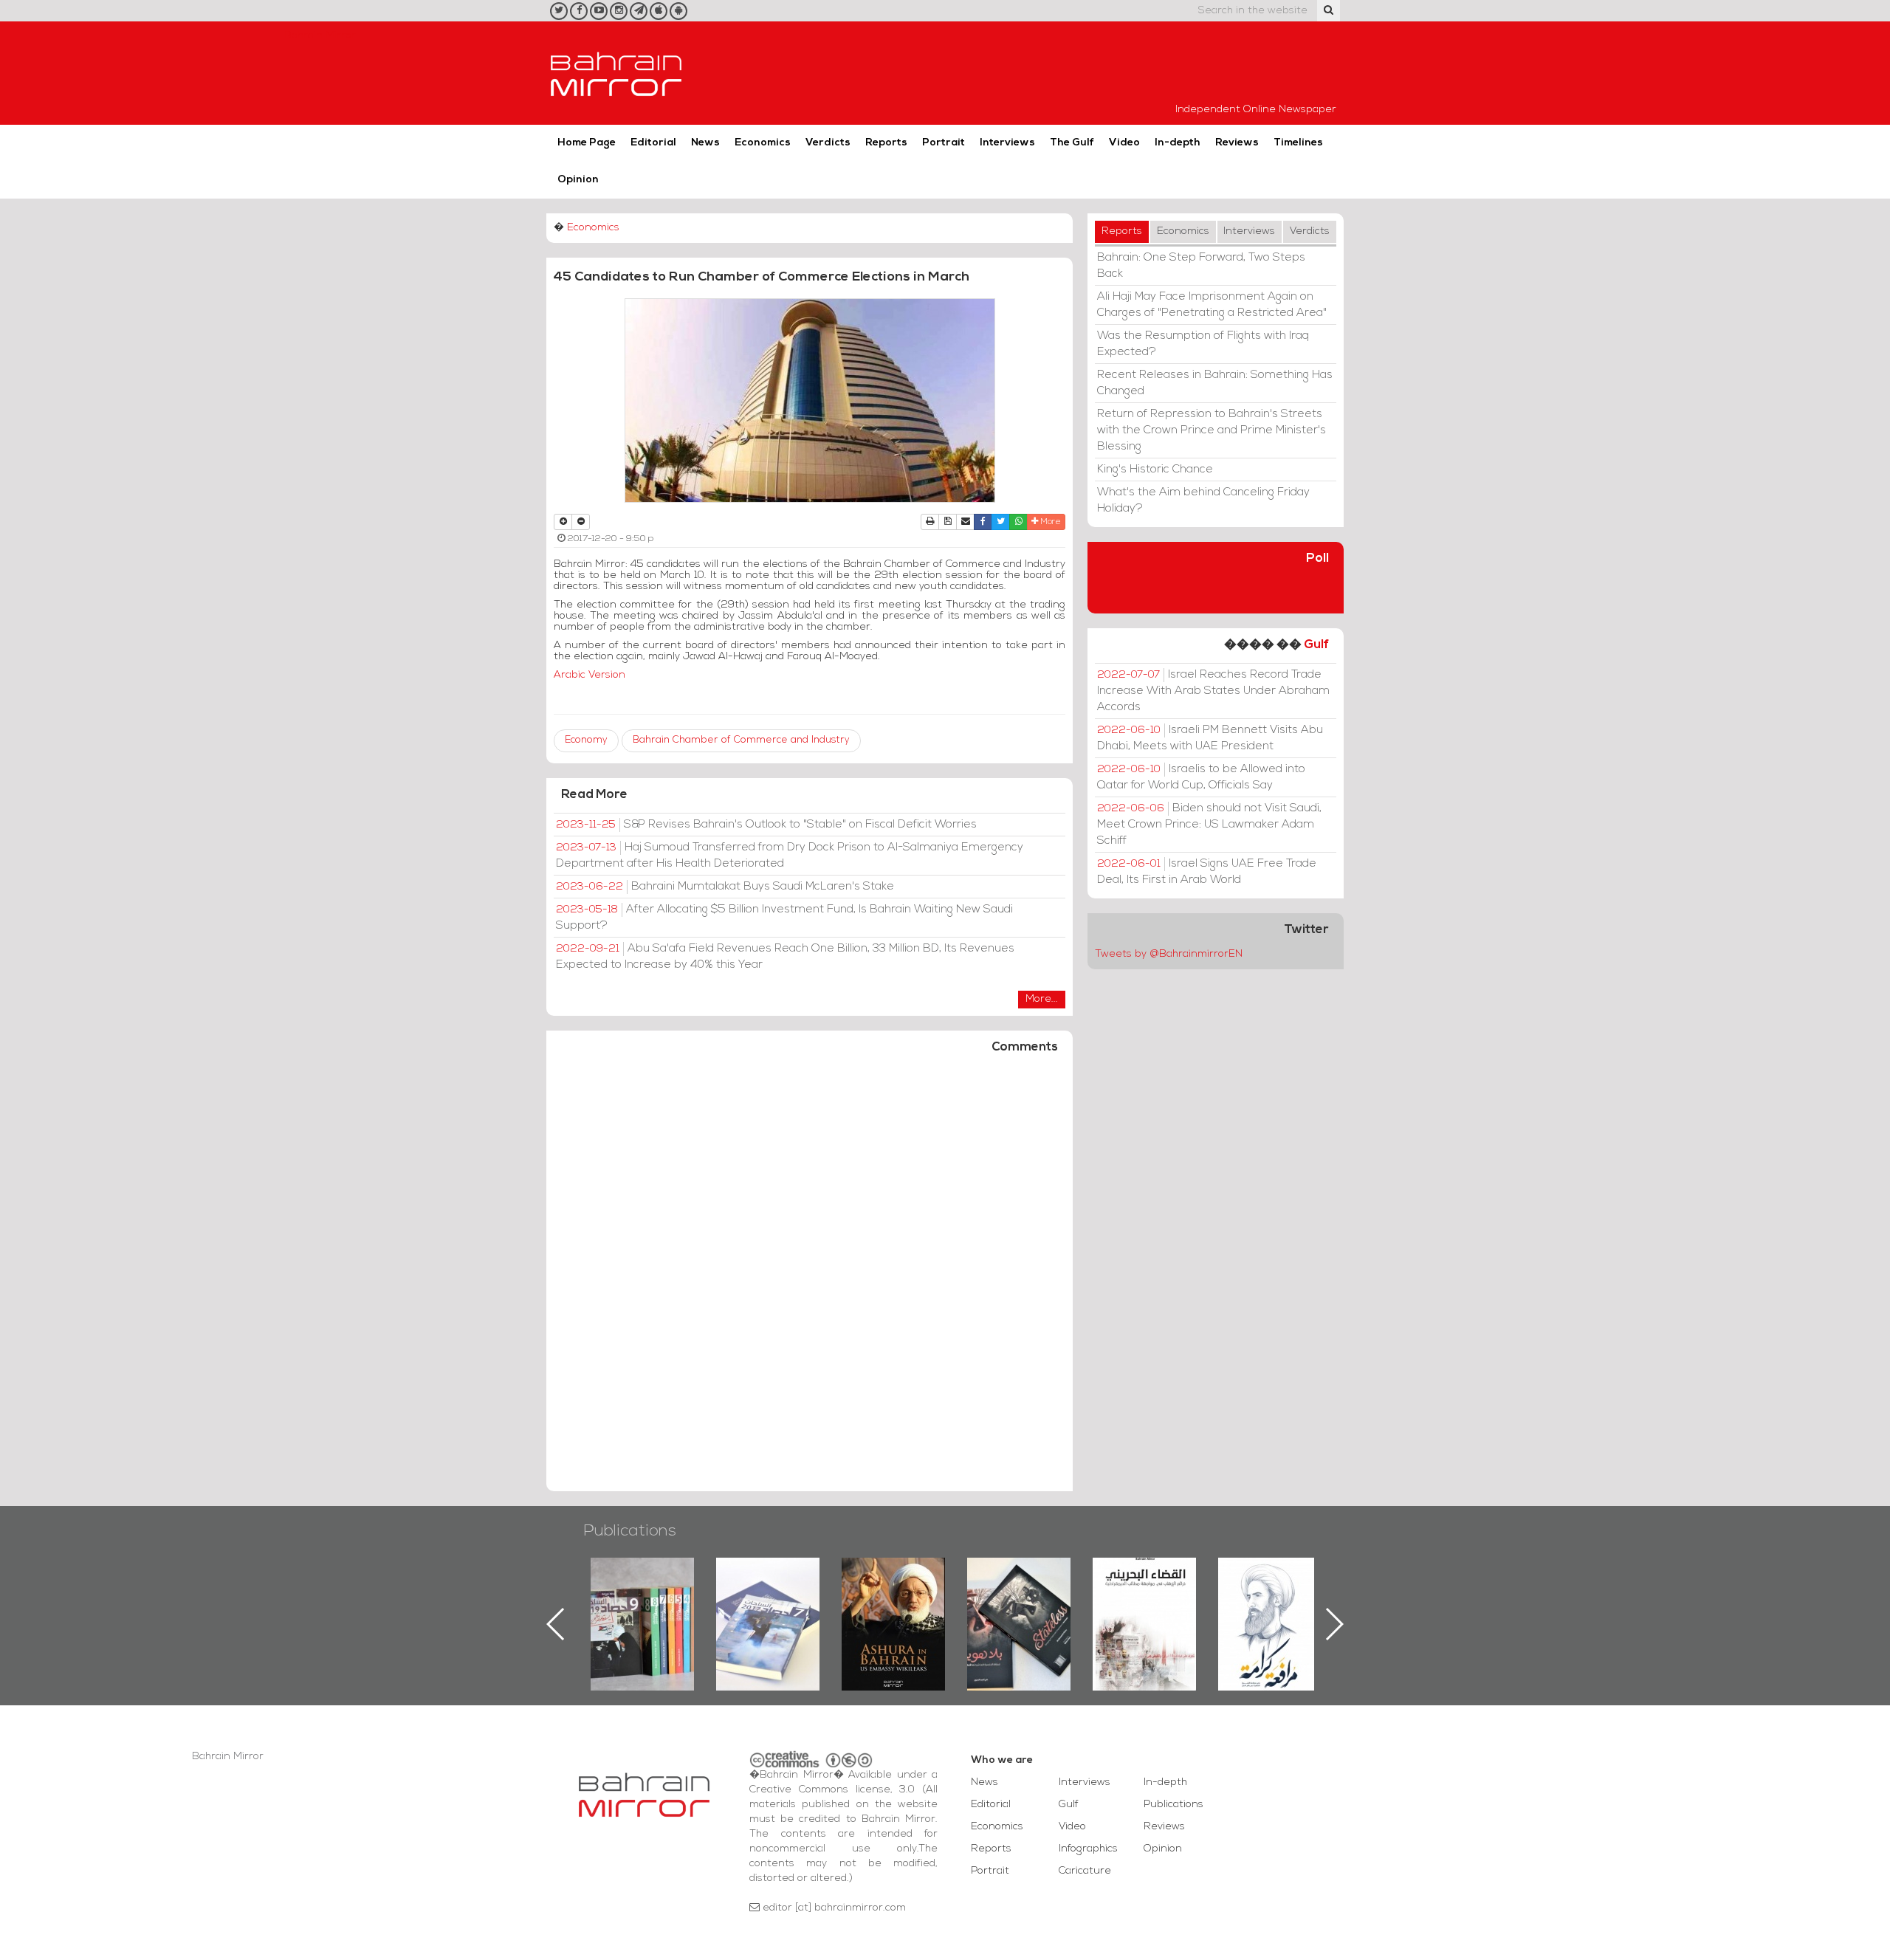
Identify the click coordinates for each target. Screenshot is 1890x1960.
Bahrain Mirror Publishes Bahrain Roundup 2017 (643, 1600)
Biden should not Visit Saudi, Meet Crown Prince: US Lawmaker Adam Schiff (1209, 825)
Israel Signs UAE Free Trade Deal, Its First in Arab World (1207, 872)
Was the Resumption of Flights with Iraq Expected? (1203, 344)
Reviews (1237, 143)
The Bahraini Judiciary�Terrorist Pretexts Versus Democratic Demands (1021, 1609)
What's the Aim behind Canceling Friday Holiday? (1203, 501)
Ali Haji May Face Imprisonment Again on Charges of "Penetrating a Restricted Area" (1212, 305)
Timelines (1298, 143)
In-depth (1178, 143)
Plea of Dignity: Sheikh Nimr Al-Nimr (1144, 1592)
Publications (630, 1531)
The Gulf (1072, 143)
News (705, 143)
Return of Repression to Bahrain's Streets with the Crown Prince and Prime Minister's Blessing (1212, 430)
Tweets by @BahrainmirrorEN (1169, 954)
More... (1042, 999)
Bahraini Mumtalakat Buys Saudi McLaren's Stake (725, 887)
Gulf (1316, 645)
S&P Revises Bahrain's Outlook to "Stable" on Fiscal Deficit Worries (766, 825)
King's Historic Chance (1155, 470)
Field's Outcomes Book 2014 (1270, 1583)
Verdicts (828, 143)
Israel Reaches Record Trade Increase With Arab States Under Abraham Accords (1213, 691)
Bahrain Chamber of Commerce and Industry (741, 740)
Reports (886, 143)
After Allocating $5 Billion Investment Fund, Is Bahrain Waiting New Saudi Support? (784, 918)
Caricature (1085, 1871)
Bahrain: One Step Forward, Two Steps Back (1201, 266)
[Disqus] (810, 1279)
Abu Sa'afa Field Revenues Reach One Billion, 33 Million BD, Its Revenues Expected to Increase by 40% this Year (785, 957)
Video (1124, 143)
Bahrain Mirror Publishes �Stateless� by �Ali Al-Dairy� (893, 1600)
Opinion (578, 180)
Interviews (1007, 143)
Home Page (587, 143)
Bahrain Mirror (616, 73)
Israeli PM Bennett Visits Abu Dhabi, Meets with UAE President (1210, 738)
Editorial (653, 143)
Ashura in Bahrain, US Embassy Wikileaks (768, 1600)
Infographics (1088, 1849)
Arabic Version (590, 675)
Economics (763, 143)
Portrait (944, 143)
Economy (586, 740)
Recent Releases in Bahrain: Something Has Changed (1215, 383)
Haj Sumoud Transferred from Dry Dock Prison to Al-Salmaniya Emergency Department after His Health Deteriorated (790, 856)
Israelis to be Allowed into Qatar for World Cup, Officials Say (1201, 777)
